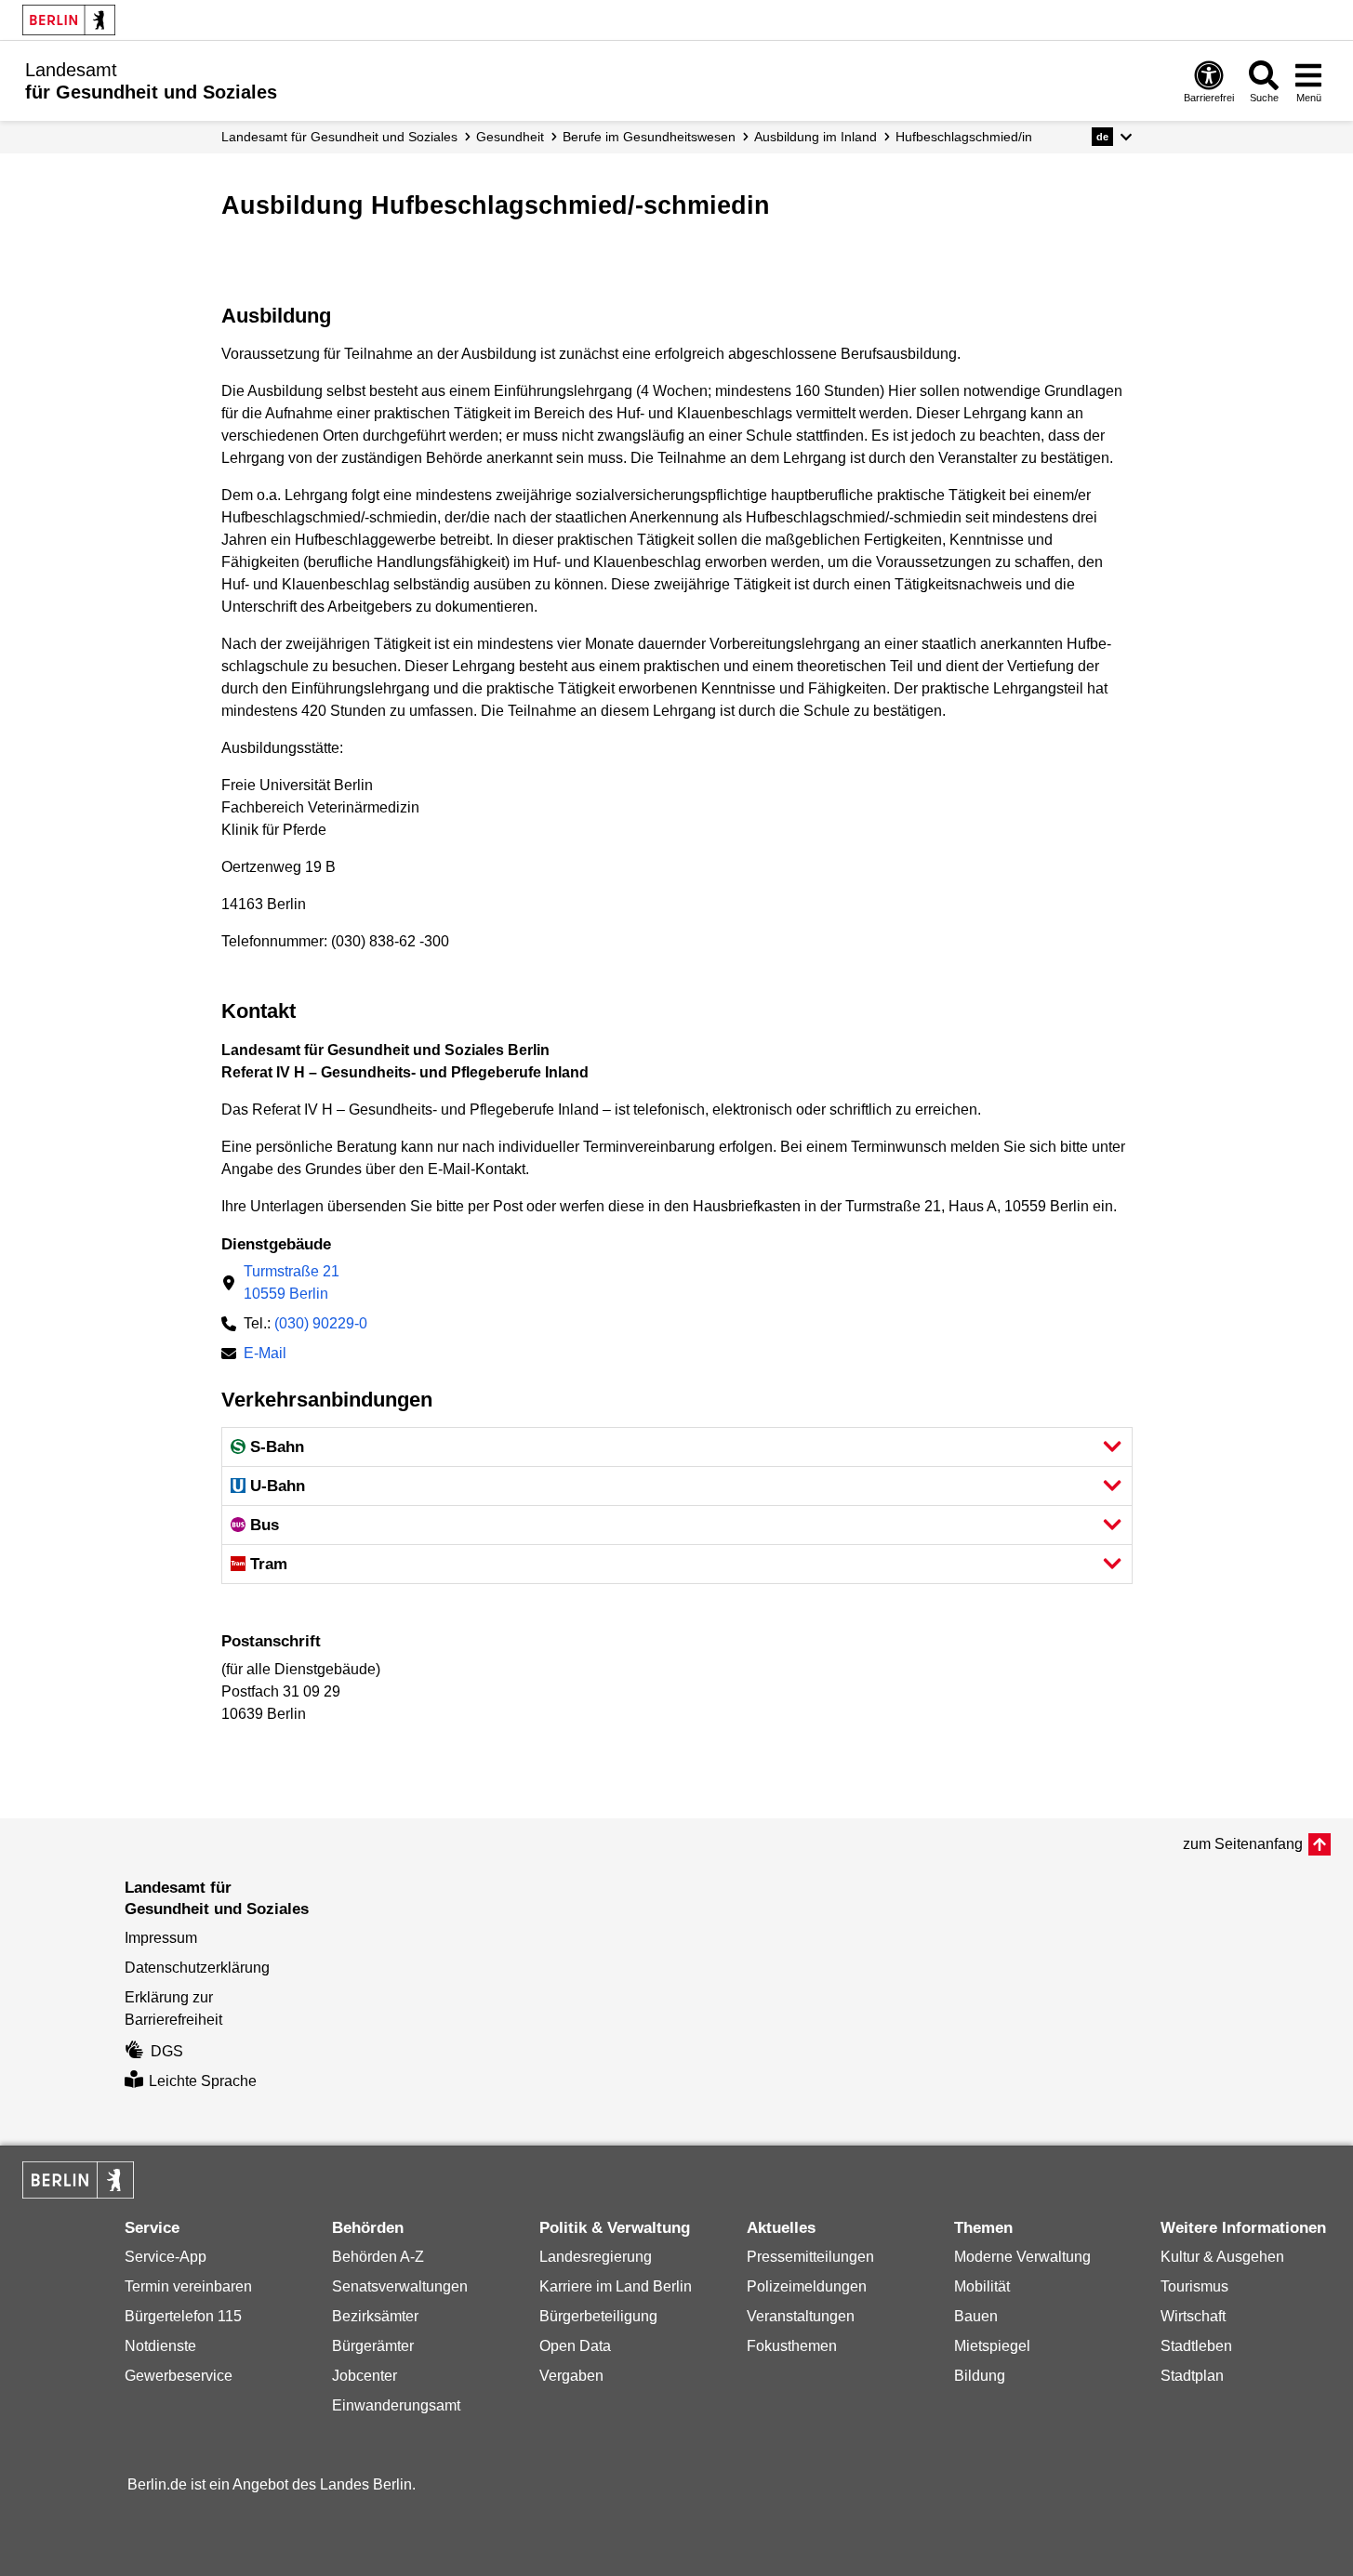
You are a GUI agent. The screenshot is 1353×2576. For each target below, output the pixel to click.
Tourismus (1194, 2286)
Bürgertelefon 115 (183, 2316)
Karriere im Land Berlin (616, 2286)
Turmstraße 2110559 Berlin (292, 1282)
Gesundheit (510, 137)
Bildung (980, 2376)
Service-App (166, 2257)
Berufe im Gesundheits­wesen (649, 137)
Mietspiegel (992, 2346)
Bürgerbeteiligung (598, 2316)
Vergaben (571, 2376)
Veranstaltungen (801, 2316)
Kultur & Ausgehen (1222, 2257)
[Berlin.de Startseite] (69, 20)
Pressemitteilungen (810, 2257)
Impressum (161, 1938)
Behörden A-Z (378, 2257)
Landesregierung (596, 2257)
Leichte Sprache (203, 2081)
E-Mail (265, 1355)
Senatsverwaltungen (400, 2286)
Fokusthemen (792, 2346)
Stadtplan (1192, 2376)
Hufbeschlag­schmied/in (964, 137)
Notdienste (160, 2346)
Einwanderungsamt (396, 2405)
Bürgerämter (373, 2346)
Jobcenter (365, 2376)
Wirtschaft (1193, 2316)
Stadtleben (1196, 2346)
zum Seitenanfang (1243, 1844)
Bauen (976, 2316)
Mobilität (982, 2286)
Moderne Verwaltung (1022, 2257)
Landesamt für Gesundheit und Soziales (339, 137)
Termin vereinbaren (188, 2286)
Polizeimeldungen (807, 2286)
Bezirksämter (375, 2316)
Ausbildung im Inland (816, 137)
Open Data (575, 2346)
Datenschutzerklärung (197, 1968)
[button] (1112, 137)
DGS (167, 2051)
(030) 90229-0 (321, 1323)
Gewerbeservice (179, 2376)
